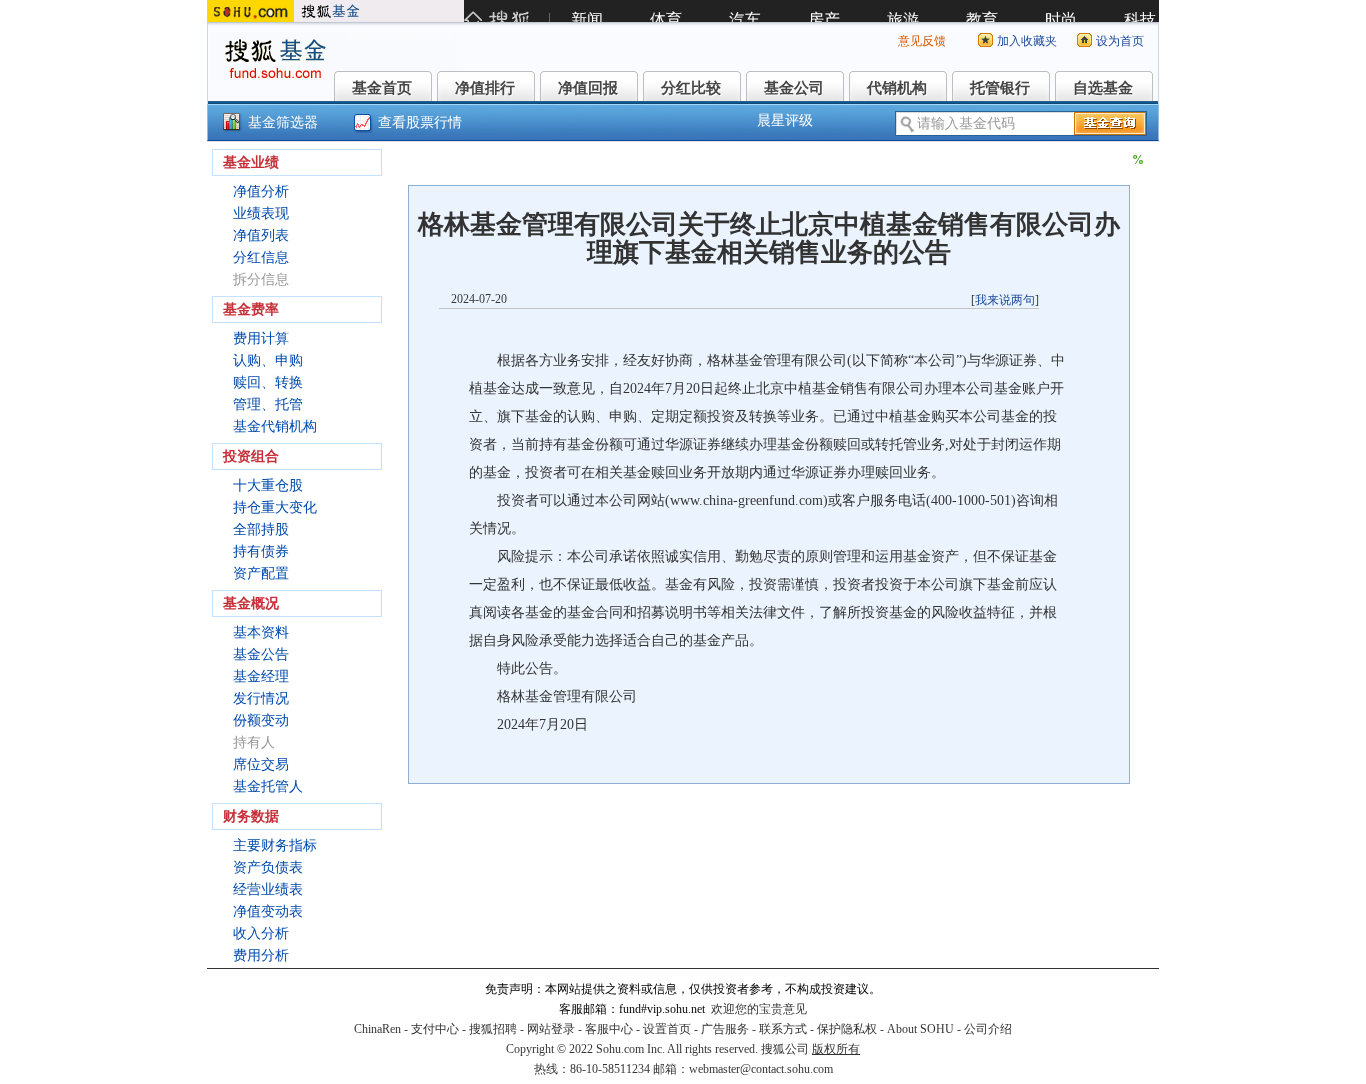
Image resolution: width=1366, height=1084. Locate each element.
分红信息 (261, 257)
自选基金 (1103, 88)
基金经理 (261, 676)
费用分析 (261, 955)
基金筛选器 (283, 122)
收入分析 (261, 933)
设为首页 (1120, 41)
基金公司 (794, 88)
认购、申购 (268, 360)
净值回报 (588, 88)
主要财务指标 (275, 845)
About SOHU (920, 1029)
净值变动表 (268, 911)
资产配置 (261, 573)
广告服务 (725, 1029)
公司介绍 (988, 1029)
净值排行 (485, 88)
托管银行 (1000, 88)
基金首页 (382, 88)
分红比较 (691, 88)
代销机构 (897, 88)
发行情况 (261, 698)
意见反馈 (922, 41)
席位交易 (261, 764)
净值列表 (261, 235)
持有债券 (261, 551)
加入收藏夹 (1027, 41)
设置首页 (667, 1029)
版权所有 (836, 1049)
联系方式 (783, 1029)
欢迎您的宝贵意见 (759, 1009)
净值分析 (261, 191)
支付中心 (435, 1029)
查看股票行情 (420, 122)
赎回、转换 (268, 382)
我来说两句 (1005, 300)
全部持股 (261, 529)
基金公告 (261, 654)
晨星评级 (785, 120)
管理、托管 (268, 404)
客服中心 (609, 1029)
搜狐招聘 (493, 1029)
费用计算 (261, 338)
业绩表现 (261, 213)
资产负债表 (268, 867)
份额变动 (261, 720)
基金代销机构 (275, 426)
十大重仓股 (268, 485)
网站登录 (551, 1029)
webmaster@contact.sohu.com (761, 1069)
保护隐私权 (847, 1029)
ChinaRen (377, 1029)
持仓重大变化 (275, 507)
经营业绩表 (268, 889)
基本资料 (261, 632)
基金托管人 (268, 786)
